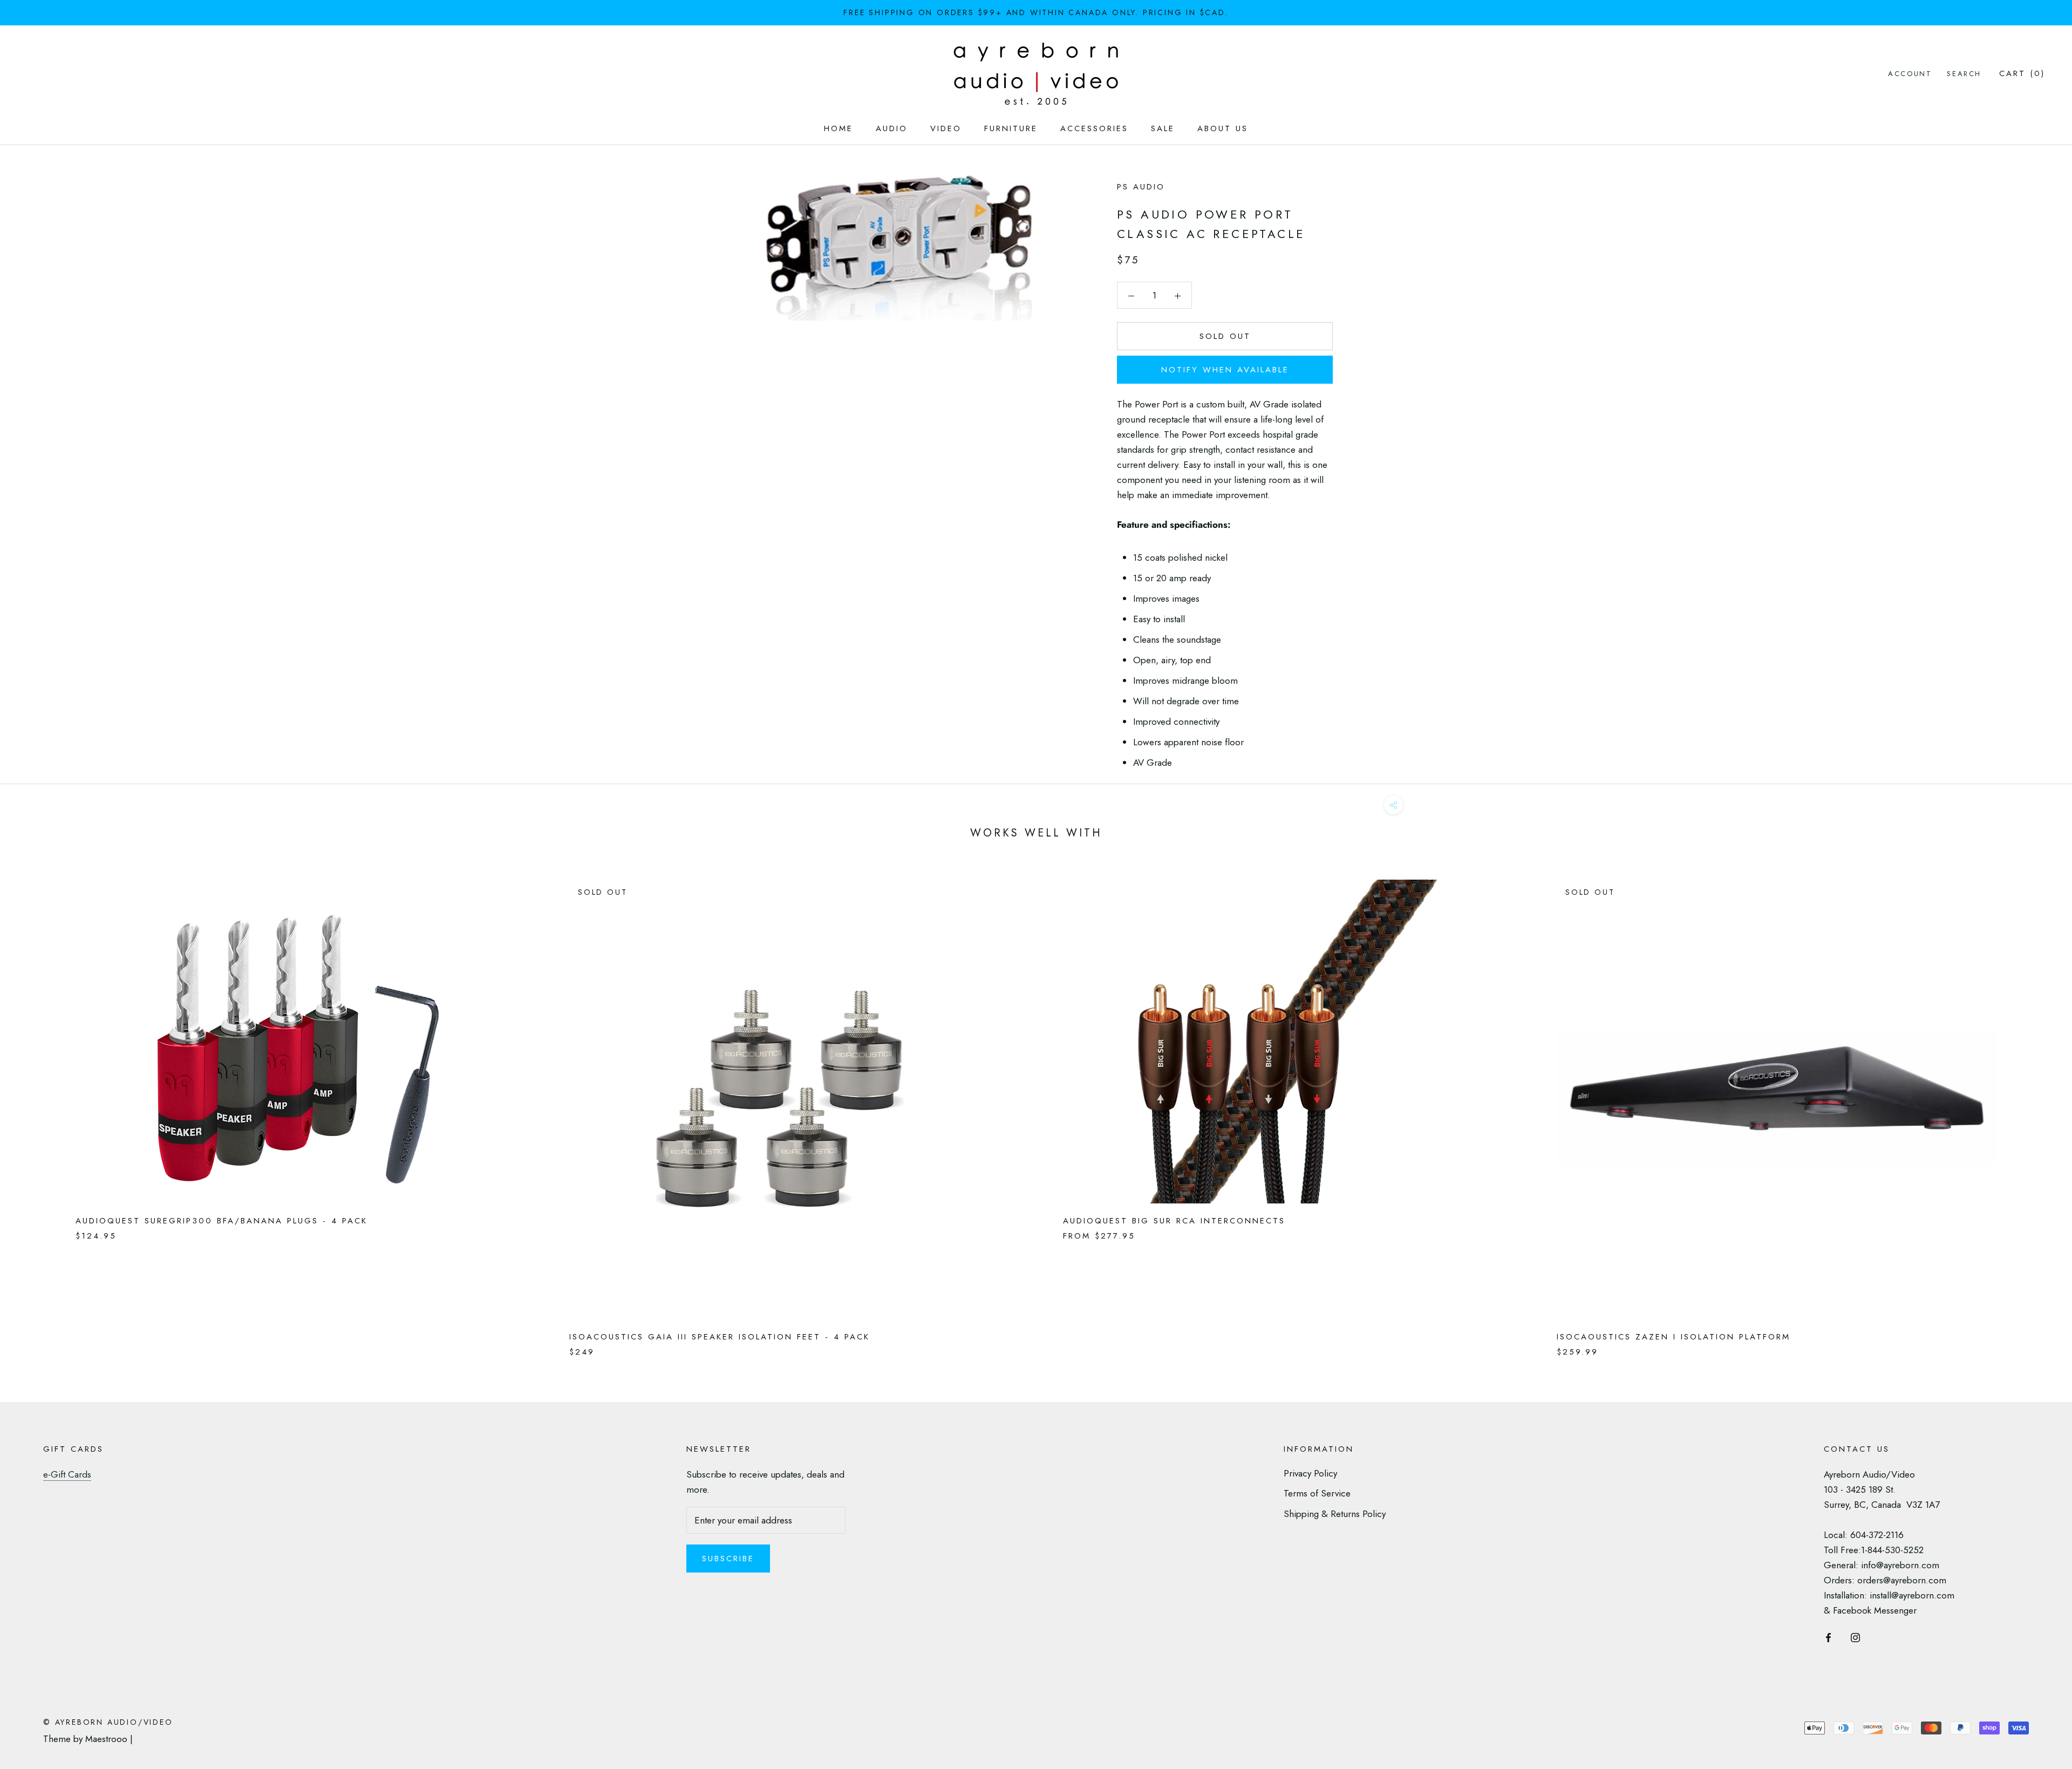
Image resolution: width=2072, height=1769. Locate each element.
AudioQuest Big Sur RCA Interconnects (1174, 1221)
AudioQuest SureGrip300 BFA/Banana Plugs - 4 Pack (221, 1221)
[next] (2038, 1107)
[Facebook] (1828, 1636)
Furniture (1011, 128)
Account (1910, 74)
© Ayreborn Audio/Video (108, 1722)
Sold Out (1225, 336)
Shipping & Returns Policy (1335, 1514)
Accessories (1094, 128)
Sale (1163, 128)
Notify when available (1225, 370)
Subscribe (728, 1559)
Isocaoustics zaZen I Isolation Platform (1674, 1337)
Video (946, 128)
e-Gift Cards (67, 1474)
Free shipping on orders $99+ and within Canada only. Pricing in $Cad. (1036, 12)
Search (1964, 74)
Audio (892, 128)
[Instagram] (1855, 1636)
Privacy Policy (1310, 1473)
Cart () (2022, 73)
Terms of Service (1317, 1493)
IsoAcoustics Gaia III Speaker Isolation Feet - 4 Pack (720, 1337)
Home (839, 128)
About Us (1223, 128)
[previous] (34, 1107)
